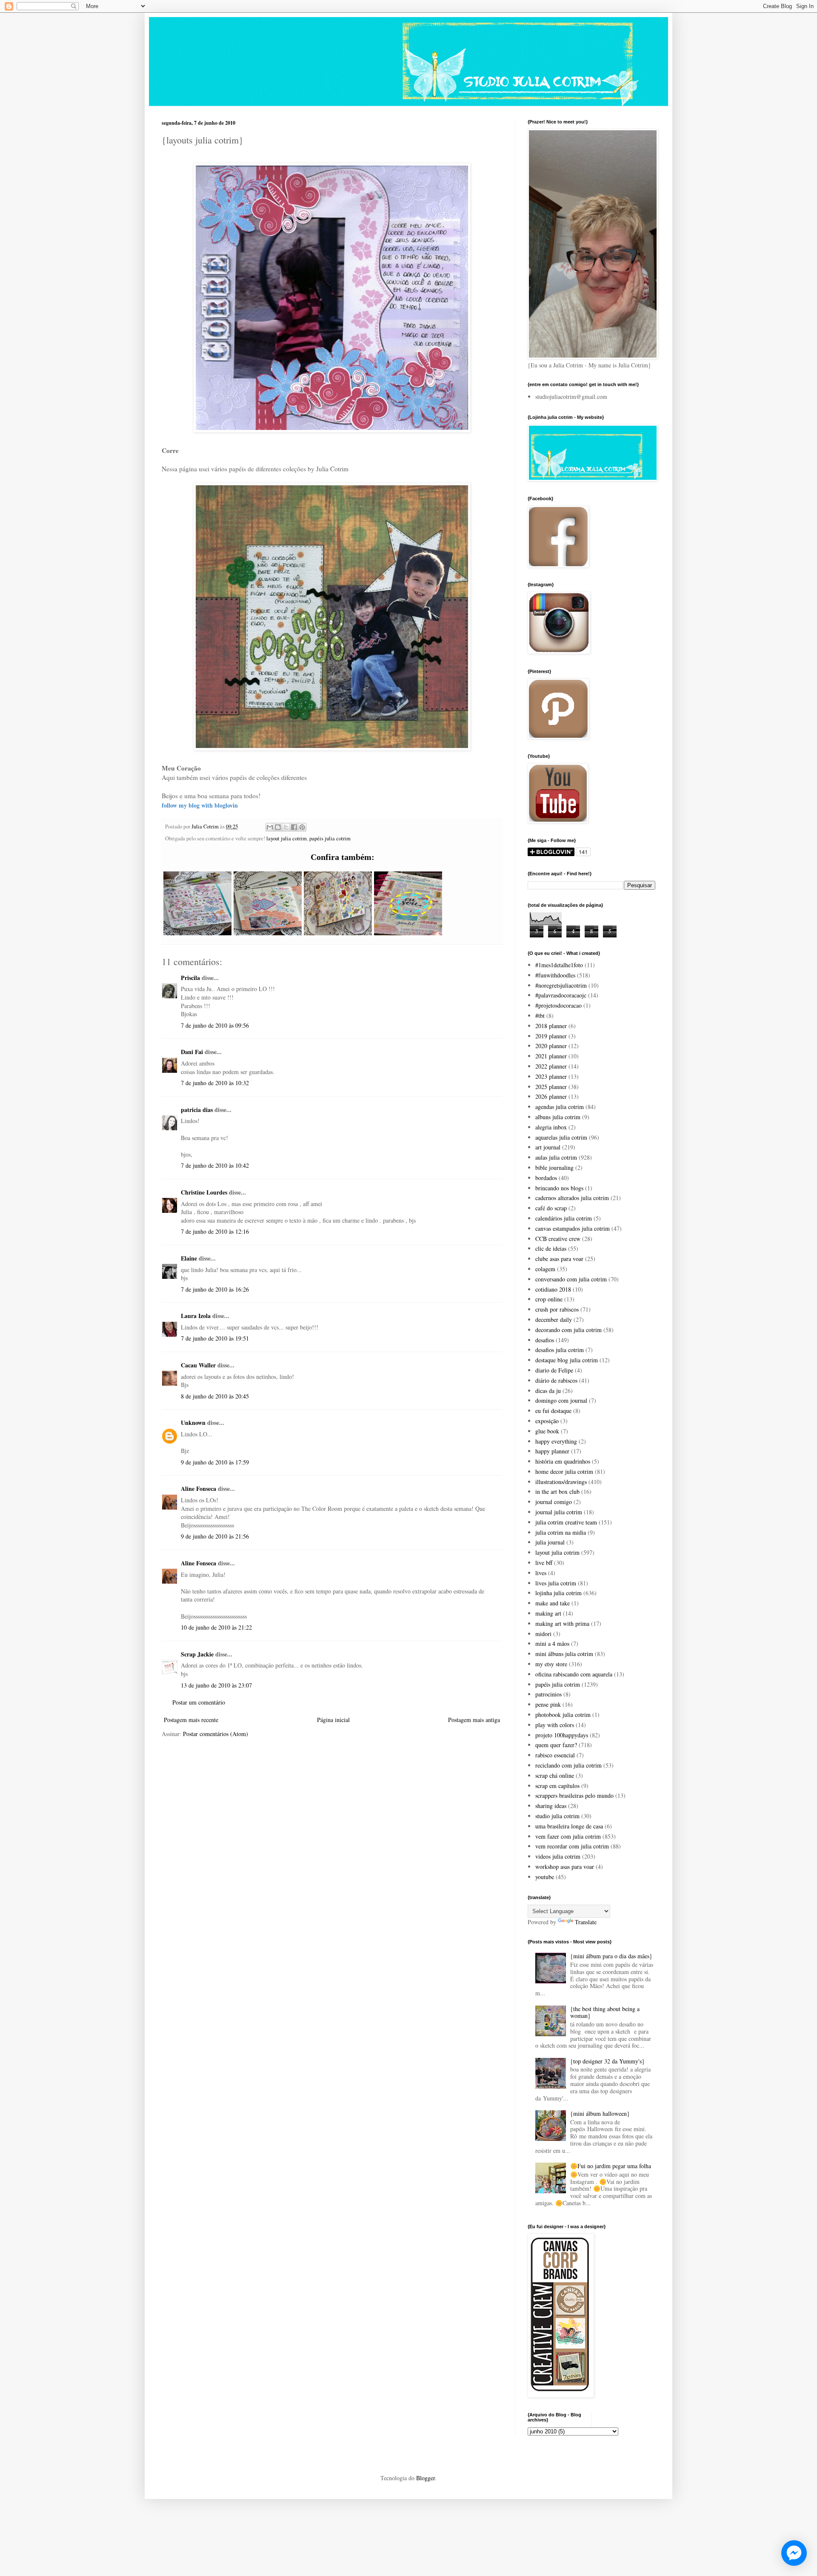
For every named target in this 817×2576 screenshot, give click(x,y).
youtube (545, 1877)
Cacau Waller (198, 1365)
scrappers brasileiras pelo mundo (574, 1795)
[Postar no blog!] (278, 827)
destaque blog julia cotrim (567, 1360)
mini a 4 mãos (552, 1643)
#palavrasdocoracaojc (561, 995)
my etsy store (551, 1664)
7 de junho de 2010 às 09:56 (215, 1025)
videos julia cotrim (558, 1856)
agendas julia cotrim (560, 1107)
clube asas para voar (559, 1259)
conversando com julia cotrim (571, 1279)
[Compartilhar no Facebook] (294, 827)
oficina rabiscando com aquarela (574, 1674)
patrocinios (548, 1694)
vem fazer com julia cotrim (568, 1836)
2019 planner (551, 1036)
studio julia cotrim (557, 1816)
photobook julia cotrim (563, 1715)
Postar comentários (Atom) (216, 1734)
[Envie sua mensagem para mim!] (794, 2553)
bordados (546, 1178)
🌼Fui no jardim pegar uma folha (611, 2166)
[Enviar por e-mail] (270, 827)
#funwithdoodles (555, 975)
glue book (547, 1431)
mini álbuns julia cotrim (564, 1654)
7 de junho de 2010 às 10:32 (215, 1083)
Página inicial (333, 1720)
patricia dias (197, 1110)
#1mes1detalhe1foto (559, 965)
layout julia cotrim (287, 838)
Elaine (189, 1258)
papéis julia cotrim (330, 838)
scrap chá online (555, 1775)
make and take (553, 1603)
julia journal (550, 1542)
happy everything (556, 1441)
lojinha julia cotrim (558, 1593)
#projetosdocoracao (558, 1005)
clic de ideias (551, 1248)
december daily (554, 1320)
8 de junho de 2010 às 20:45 (215, 1396)
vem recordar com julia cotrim (572, 1846)
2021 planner (551, 1056)
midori (543, 1634)
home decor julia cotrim (564, 1471)
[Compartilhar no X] (286, 827)
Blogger (426, 2478)
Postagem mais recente (191, 1720)
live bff (544, 1563)
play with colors (555, 1725)
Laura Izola (196, 1316)
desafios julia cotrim (560, 1350)
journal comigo (554, 1502)
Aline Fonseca (199, 1489)
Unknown (193, 1423)
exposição (547, 1421)
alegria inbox (551, 1127)
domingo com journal (561, 1400)
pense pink (548, 1704)
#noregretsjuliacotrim (561, 985)
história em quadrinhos (563, 1461)
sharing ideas (551, 1806)
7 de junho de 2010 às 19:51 (215, 1338)
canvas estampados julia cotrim (573, 1228)
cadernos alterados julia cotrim (572, 1198)
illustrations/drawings (561, 1482)
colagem (545, 1269)
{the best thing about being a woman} (605, 2012)
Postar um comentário (199, 1702)
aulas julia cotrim (556, 1157)
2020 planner (551, 1046)
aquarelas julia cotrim (561, 1137)
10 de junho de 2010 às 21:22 (216, 1627)
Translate (586, 1922)
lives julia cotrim (556, 1583)
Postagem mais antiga (474, 1720)
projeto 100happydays (562, 1735)
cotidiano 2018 (553, 1289)
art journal (548, 1147)
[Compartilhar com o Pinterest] (302, 827)
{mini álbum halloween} (600, 2113)
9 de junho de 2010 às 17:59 (215, 1462)
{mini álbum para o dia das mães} (611, 1956)
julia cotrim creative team (566, 1522)
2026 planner (551, 1096)
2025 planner (551, 1087)
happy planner (552, 1451)
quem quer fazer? (556, 1745)
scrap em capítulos (557, 1786)
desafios (545, 1340)
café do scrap (551, 1208)
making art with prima (562, 1623)
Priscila (190, 978)
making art (548, 1613)
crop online (549, 1299)
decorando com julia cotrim (568, 1330)
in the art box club (557, 1491)
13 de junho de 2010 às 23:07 (216, 1685)
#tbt (540, 1016)
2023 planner (551, 1076)
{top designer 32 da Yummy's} (607, 2061)
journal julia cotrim (559, 1512)
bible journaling (554, 1168)
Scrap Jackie (197, 1654)
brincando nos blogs (559, 1188)
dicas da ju (548, 1391)
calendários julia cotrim (564, 1218)
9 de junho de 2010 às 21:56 (215, 1536)
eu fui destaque (553, 1411)
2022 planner (551, 1066)
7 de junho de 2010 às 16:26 (215, 1289)
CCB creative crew (558, 1239)
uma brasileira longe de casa (569, 1826)
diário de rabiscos (556, 1380)
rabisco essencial (555, 1755)
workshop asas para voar (565, 1867)
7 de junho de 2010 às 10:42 (215, 1165)
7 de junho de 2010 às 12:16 (215, 1231)
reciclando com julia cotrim (568, 1765)
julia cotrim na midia (561, 1532)
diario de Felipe (554, 1370)
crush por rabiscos (557, 1309)
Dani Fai (192, 1052)
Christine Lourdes (204, 1192)
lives (541, 1573)
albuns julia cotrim (558, 1117)
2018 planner (551, 1026)
